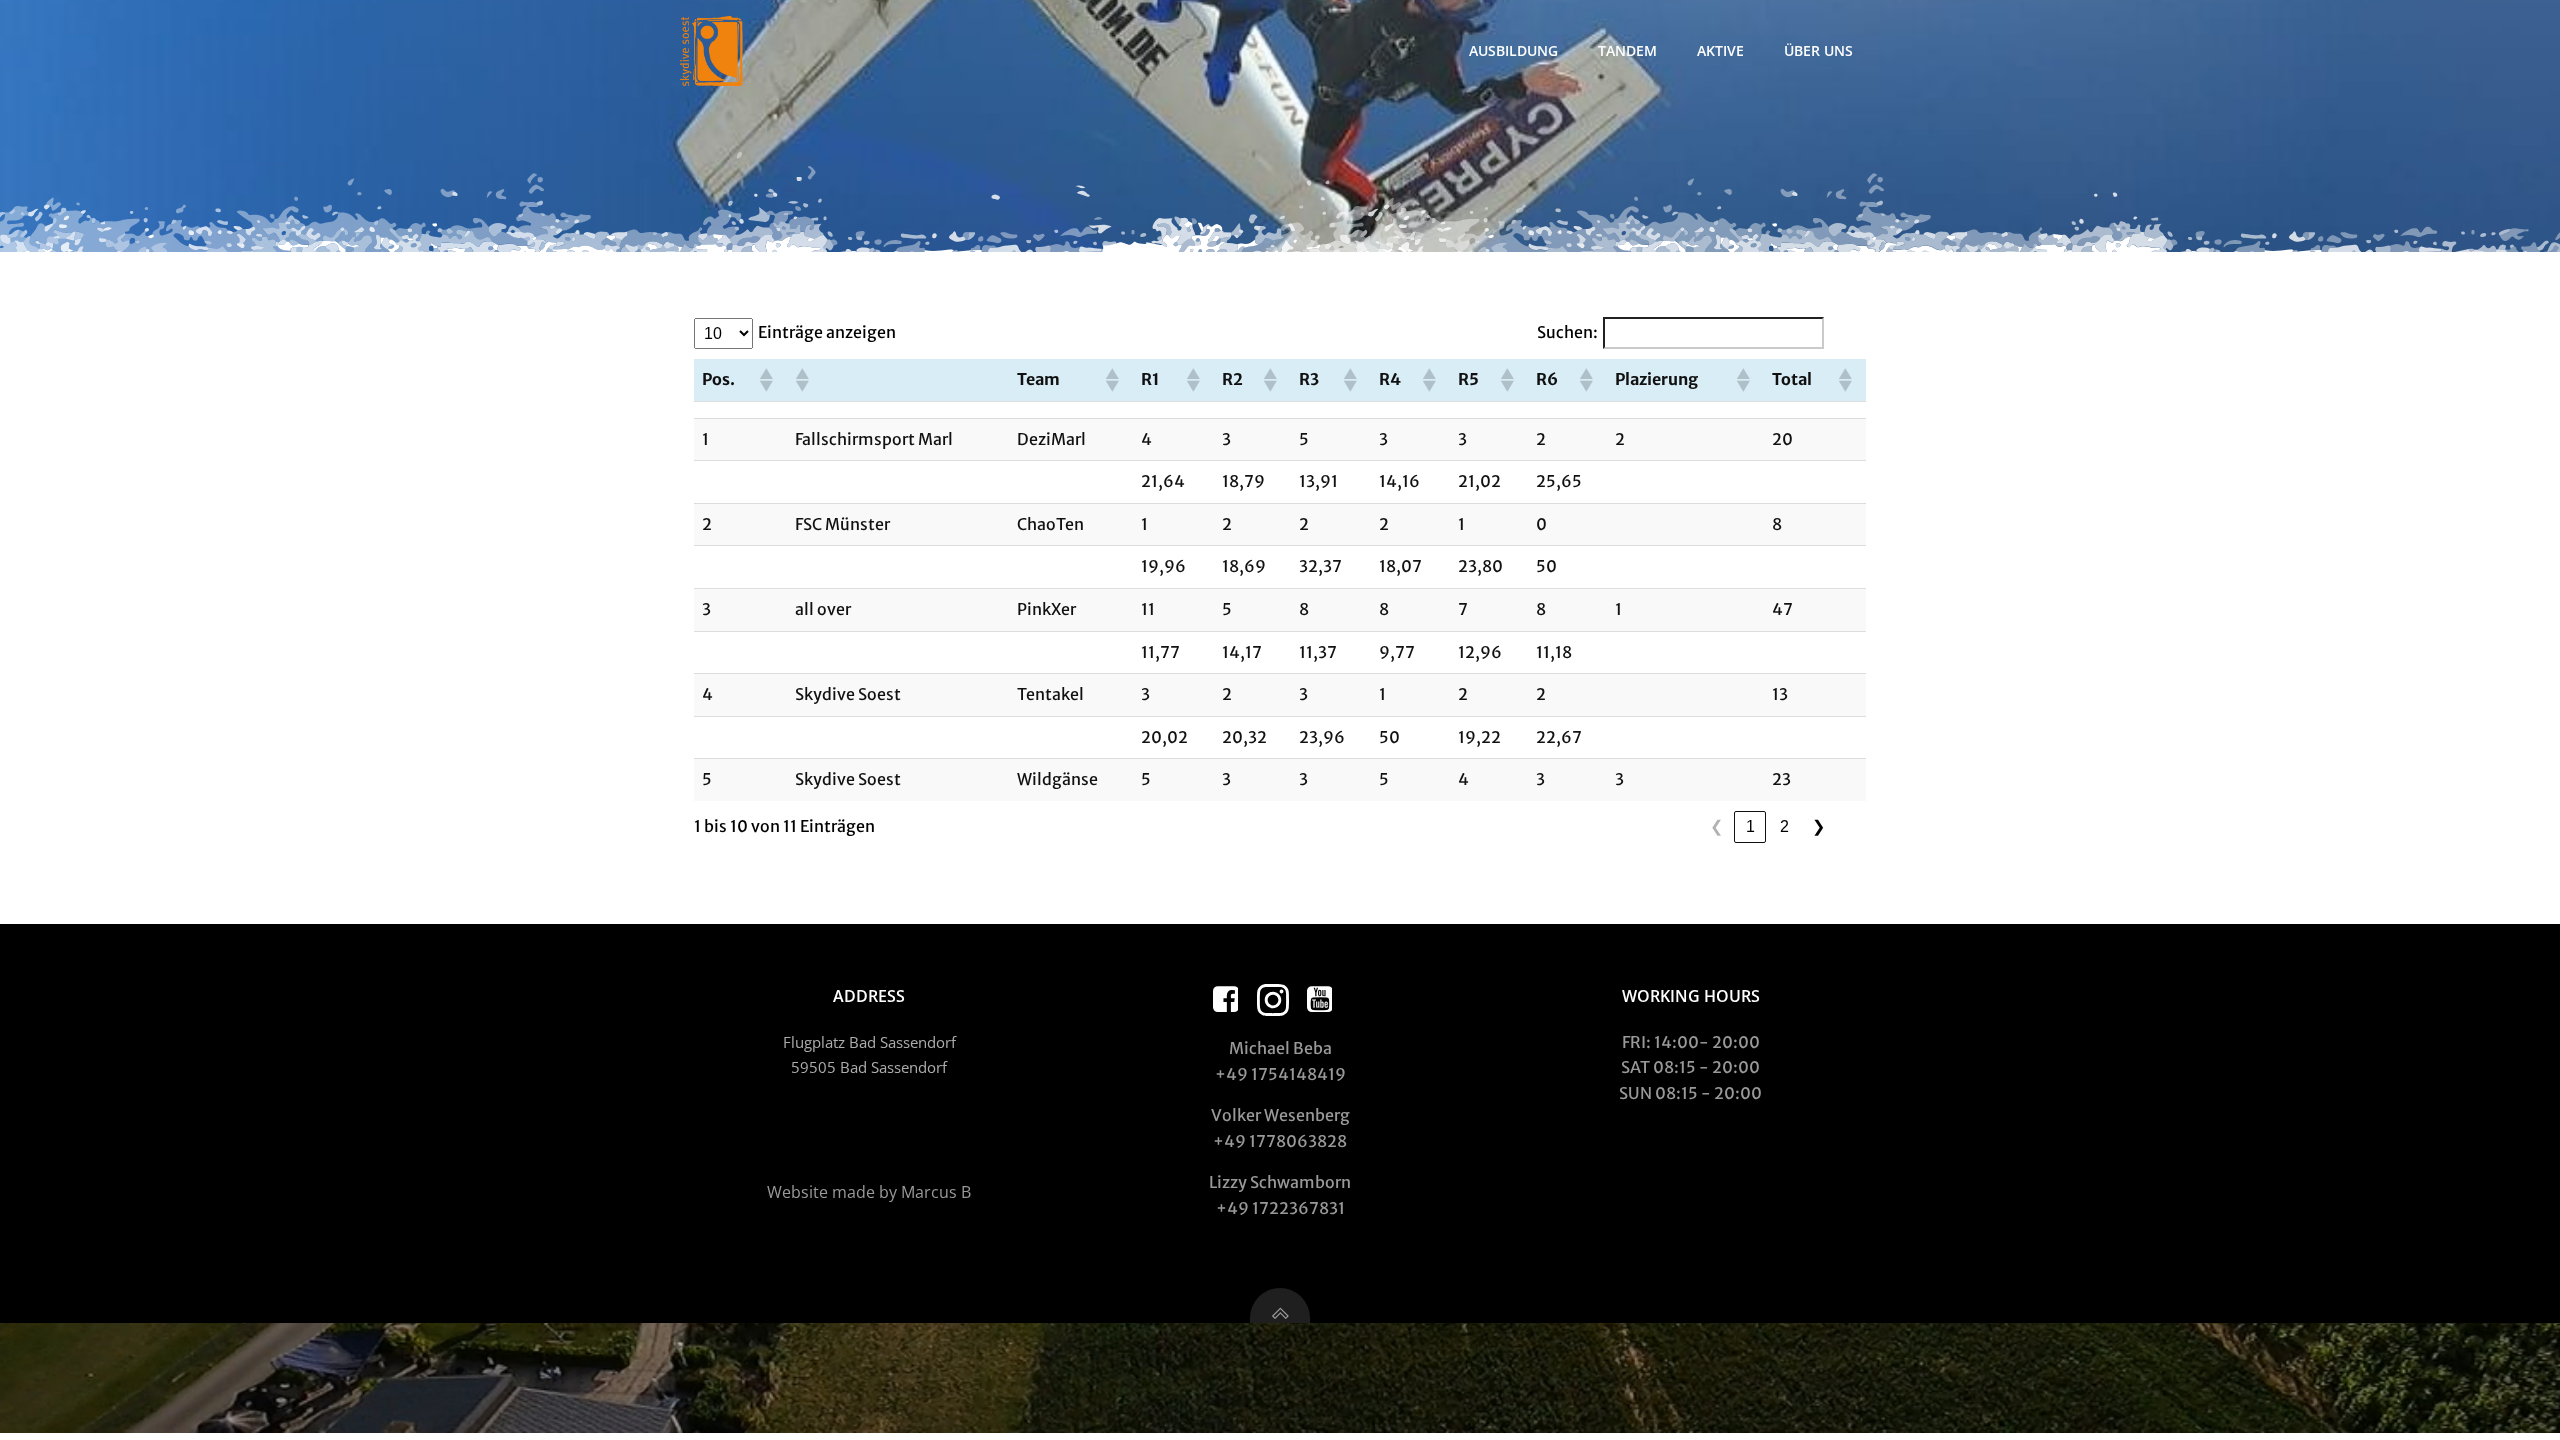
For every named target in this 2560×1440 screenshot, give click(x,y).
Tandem (1627, 50)
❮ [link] (1716, 826)
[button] (765, 380)
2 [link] (1784, 826)
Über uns (1818, 50)
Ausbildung (1513, 50)
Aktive (1720, 50)
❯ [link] (1818, 826)
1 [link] (1750, 826)
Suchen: (1567, 332)
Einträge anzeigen (827, 332)
